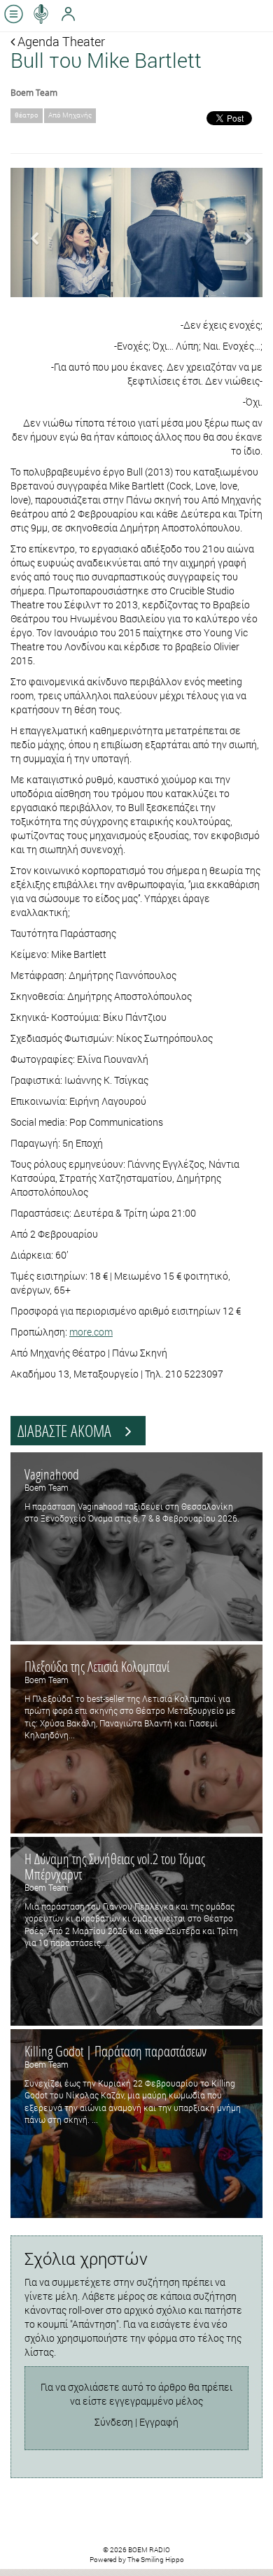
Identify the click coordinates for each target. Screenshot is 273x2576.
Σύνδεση (114, 2422)
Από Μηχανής (70, 115)
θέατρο (27, 115)
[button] (29, 232)
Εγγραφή (159, 2422)
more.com (91, 1332)
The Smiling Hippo (156, 2560)
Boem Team (34, 92)
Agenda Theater (60, 41)
